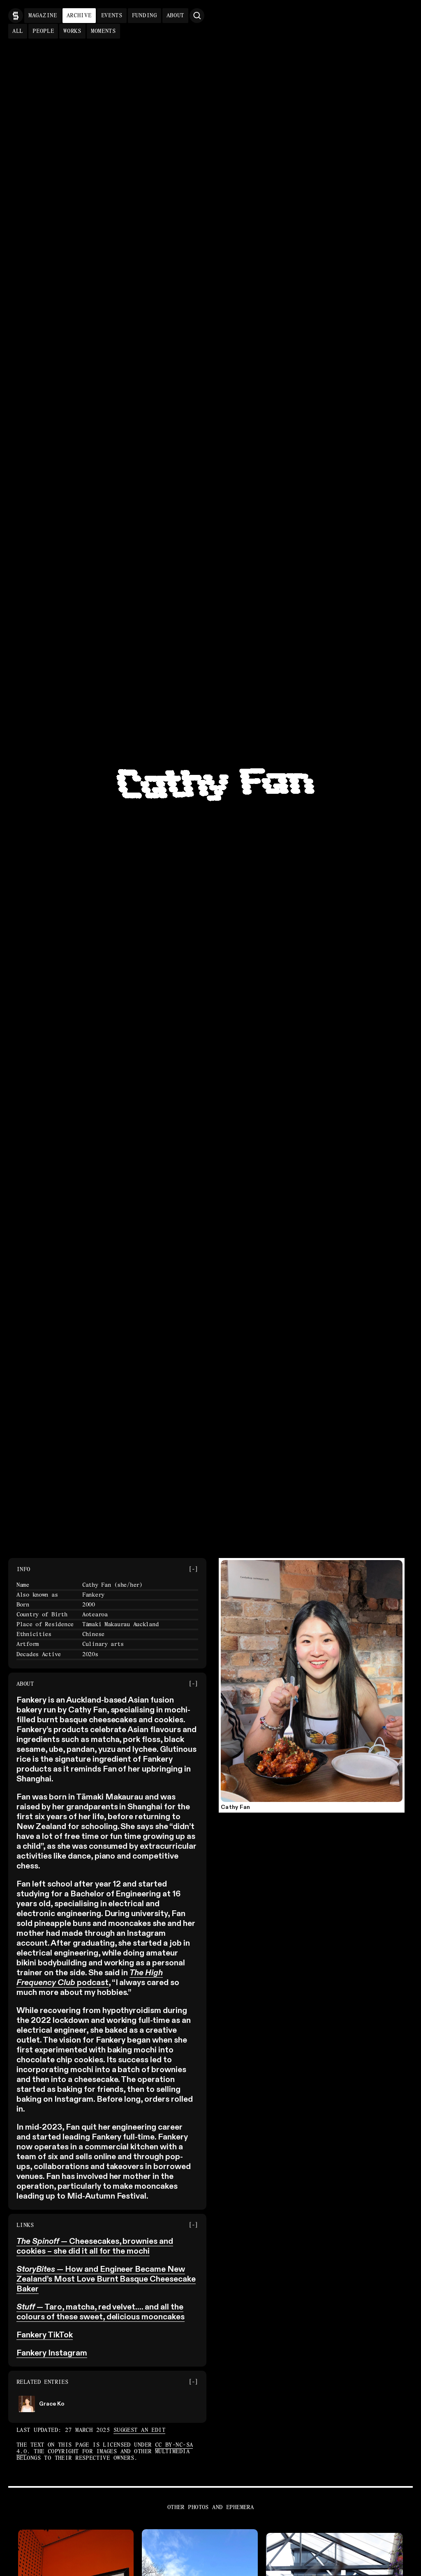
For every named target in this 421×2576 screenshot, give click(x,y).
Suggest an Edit (139, 2430)
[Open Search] (197, 16)
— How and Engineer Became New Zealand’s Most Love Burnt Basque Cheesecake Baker (106, 2280)
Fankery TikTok (45, 2335)
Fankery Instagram (52, 2353)
